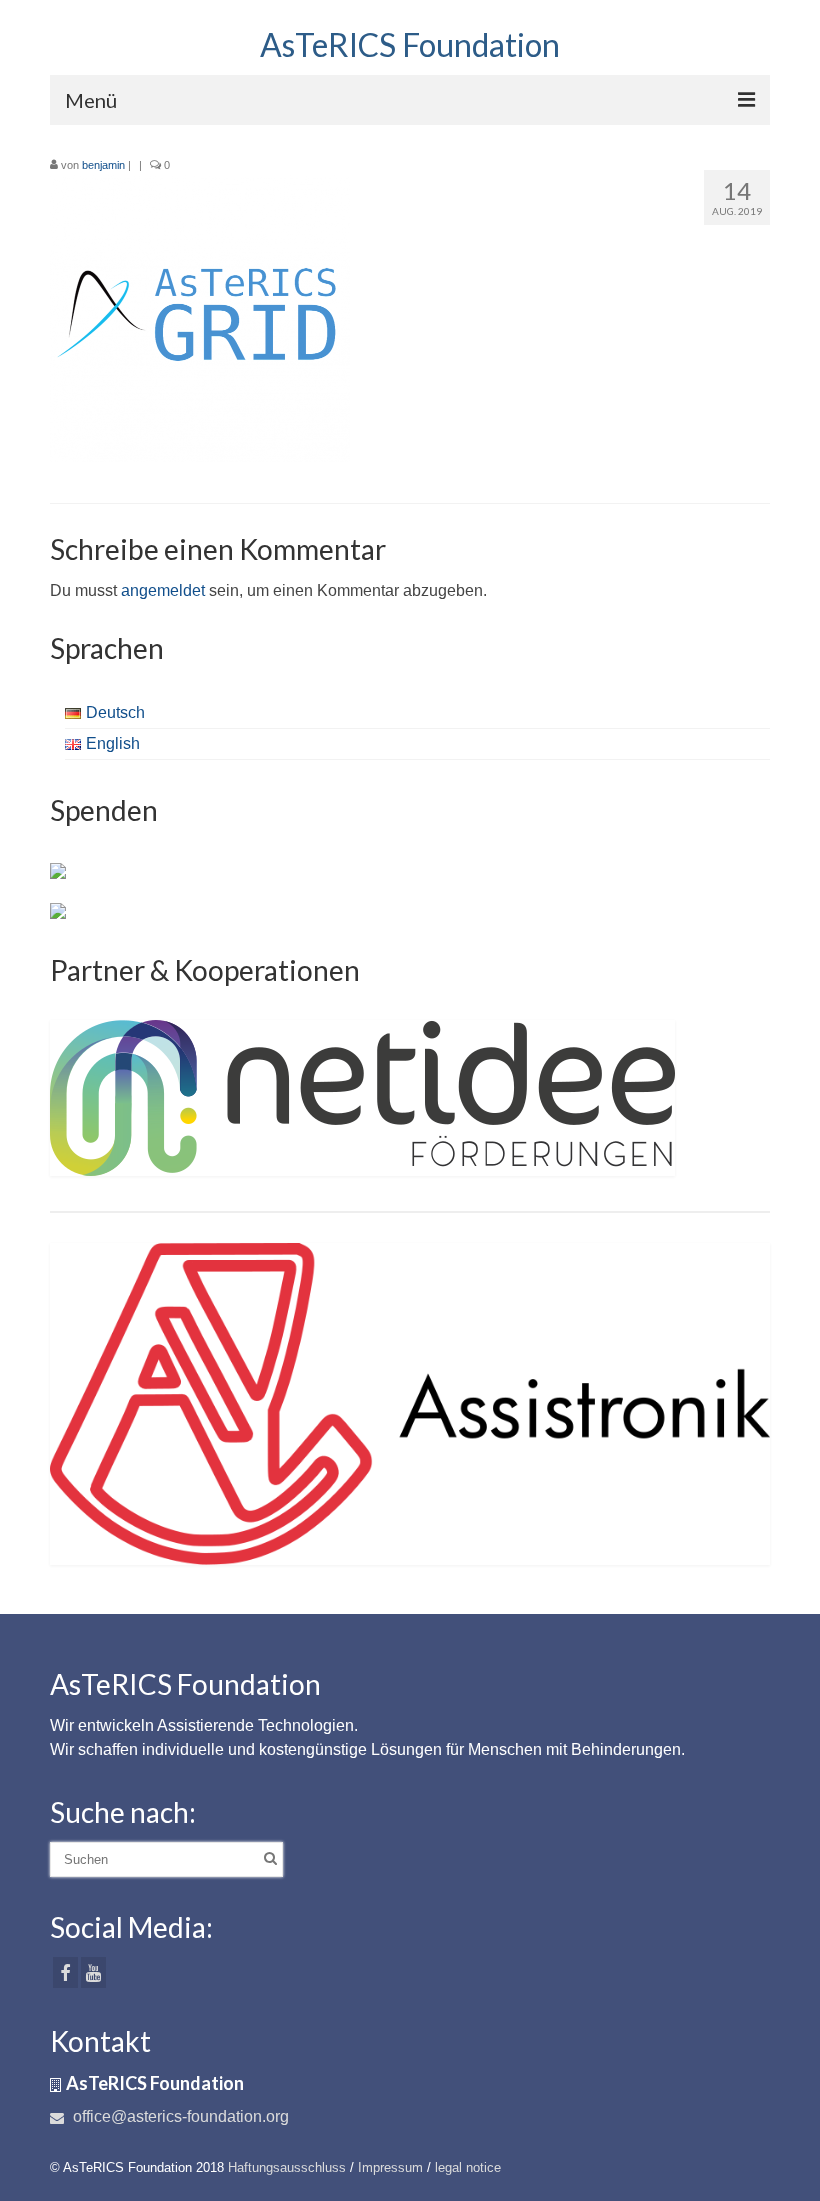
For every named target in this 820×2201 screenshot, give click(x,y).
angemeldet (163, 590)
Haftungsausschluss (287, 2167)
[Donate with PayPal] (58, 870)
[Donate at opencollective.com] (58, 910)
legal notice (468, 2167)
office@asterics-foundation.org (179, 2116)
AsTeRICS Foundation (410, 44)
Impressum (390, 2167)
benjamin (103, 165)
